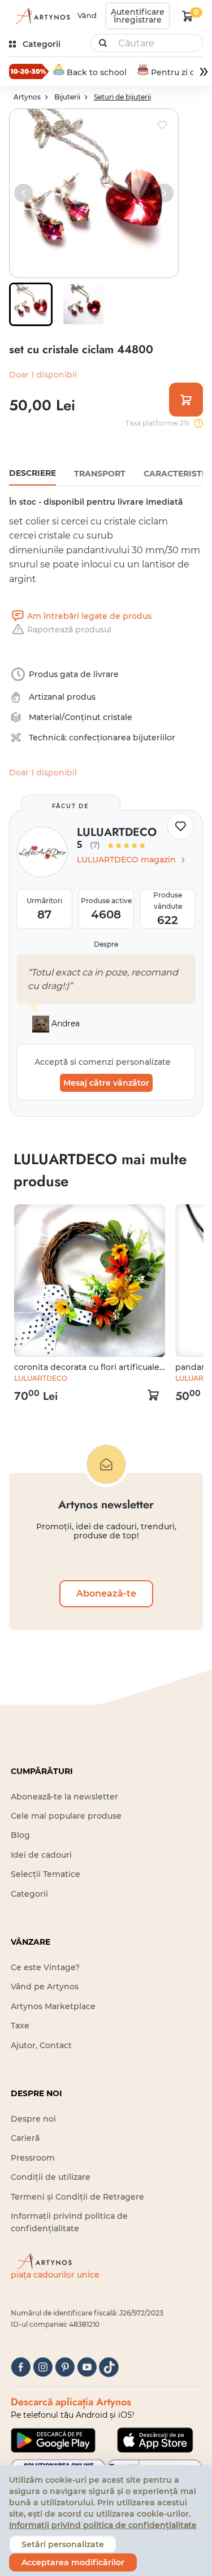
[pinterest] (65, 2367)
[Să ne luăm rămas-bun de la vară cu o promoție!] (29, 71)
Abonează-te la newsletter (64, 1797)
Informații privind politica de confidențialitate (103, 2525)
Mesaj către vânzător (106, 1083)
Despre (106, 944)
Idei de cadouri (41, 1855)
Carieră (25, 2138)
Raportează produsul (69, 630)
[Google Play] (53, 2440)
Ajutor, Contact (41, 2045)
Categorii (29, 1894)
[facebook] (21, 2367)
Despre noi (33, 2119)
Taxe (20, 2026)
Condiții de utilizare (51, 2177)
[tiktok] (109, 2367)
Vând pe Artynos (45, 1987)
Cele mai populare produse (66, 1816)
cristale (118, 717)
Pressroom (33, 2158)
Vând (87, 15)
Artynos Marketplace (53, 2006)
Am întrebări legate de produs (89, 616)
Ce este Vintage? (45, 1967)
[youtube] (87, 2367)
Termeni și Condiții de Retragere (77, 2197)
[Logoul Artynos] (41, 16)
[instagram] (43, 2367)
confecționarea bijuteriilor (122, 738)
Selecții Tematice (46, 1874)
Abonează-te (106, 1593)
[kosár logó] (188, 16)
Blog (20, 1835)
